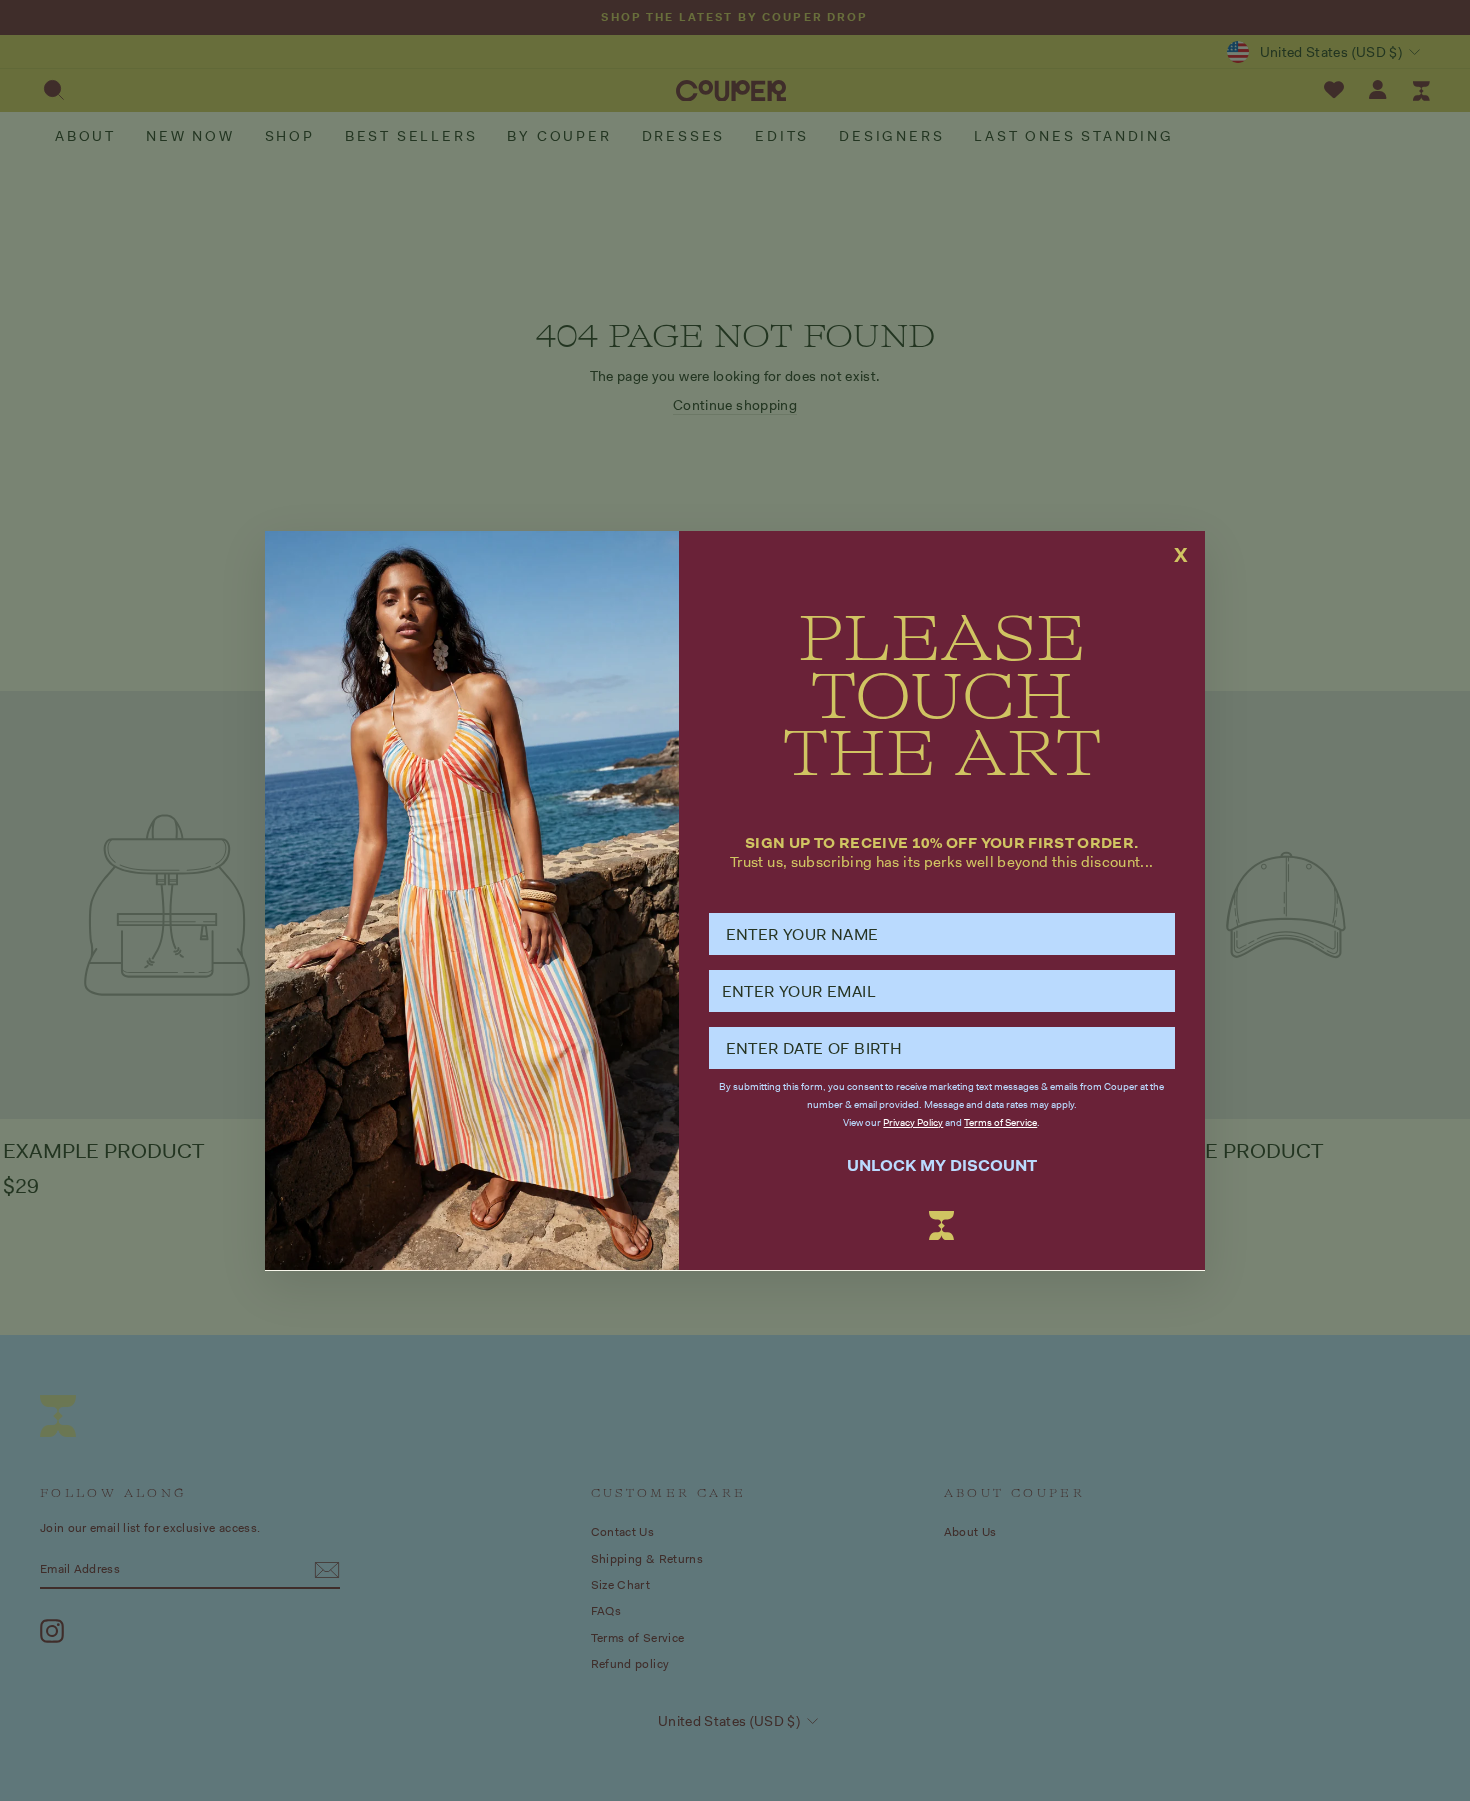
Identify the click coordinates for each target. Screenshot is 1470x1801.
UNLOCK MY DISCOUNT (942, 1164)
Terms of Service (1000, 1122)
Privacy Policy (913, 1122)
